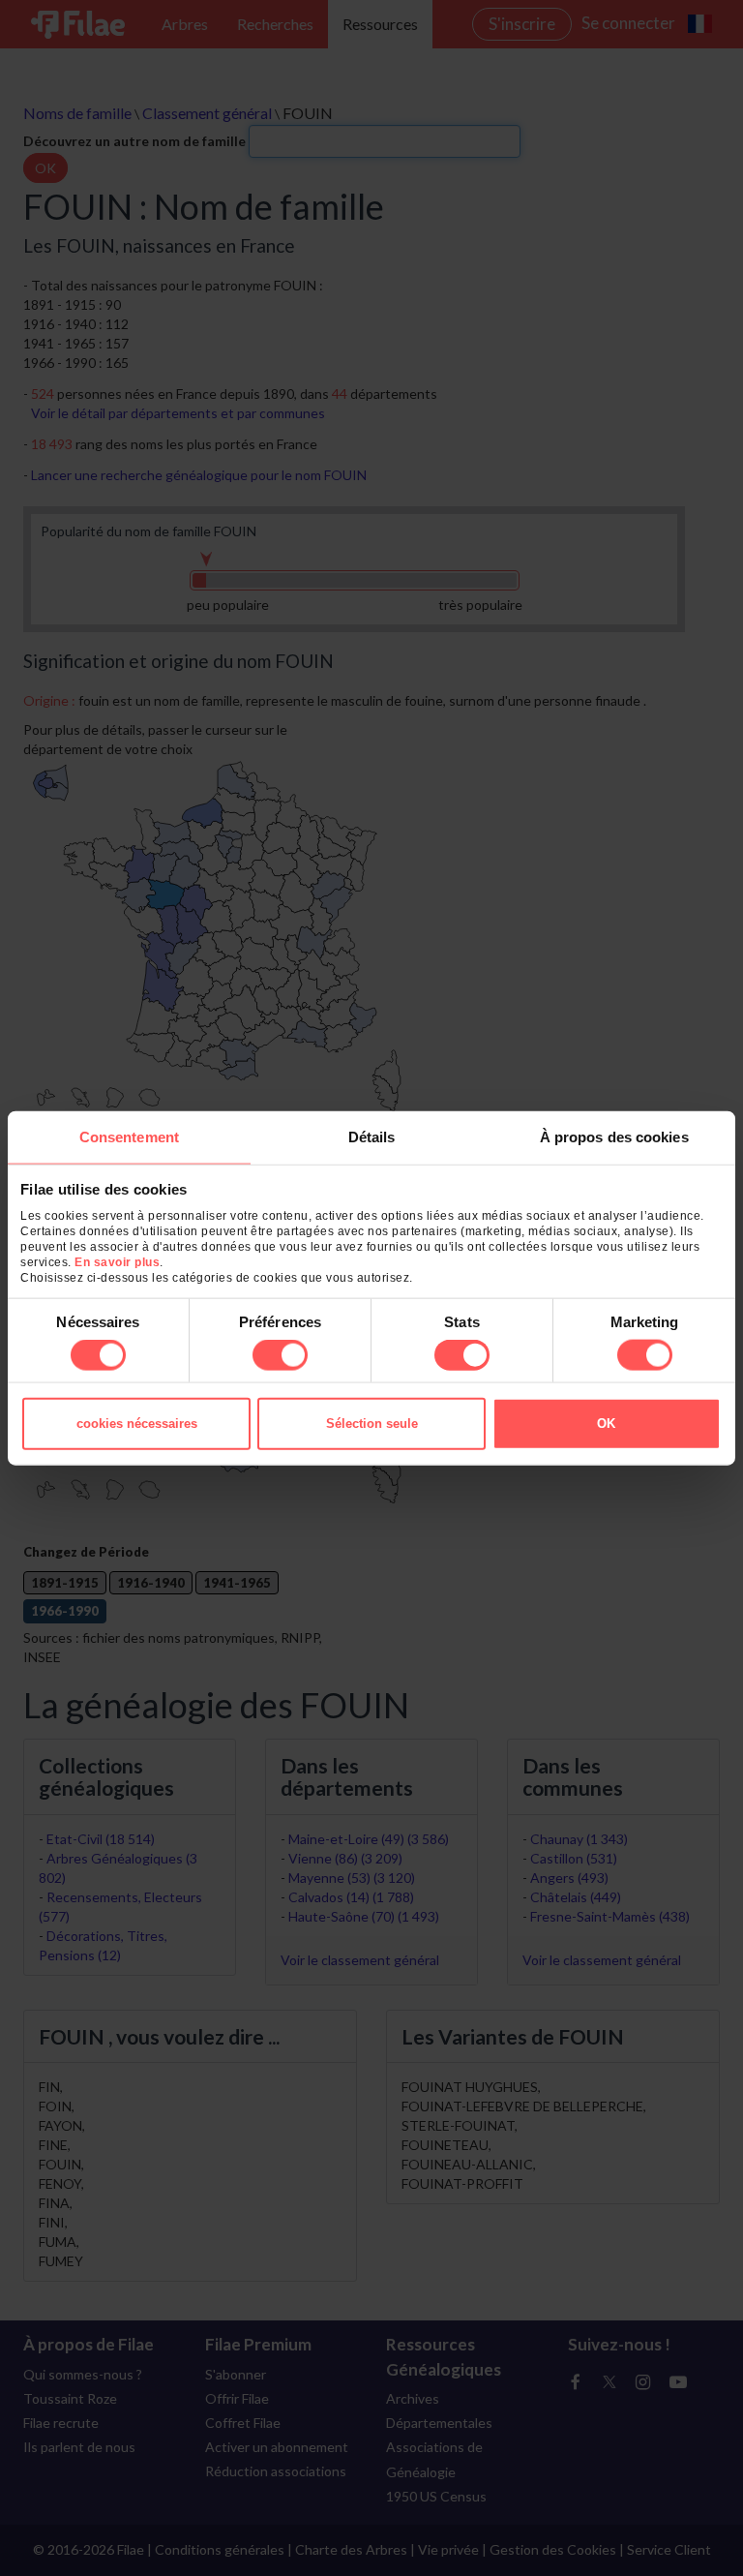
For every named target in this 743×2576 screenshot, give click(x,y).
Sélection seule (372, 1424)
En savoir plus (117, 1262)
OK (606, 1424)
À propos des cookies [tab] (614, 1136)
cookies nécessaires (137, 1424)
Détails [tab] (372, 1136)
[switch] (280, 1355)
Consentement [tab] (129, 1136)
